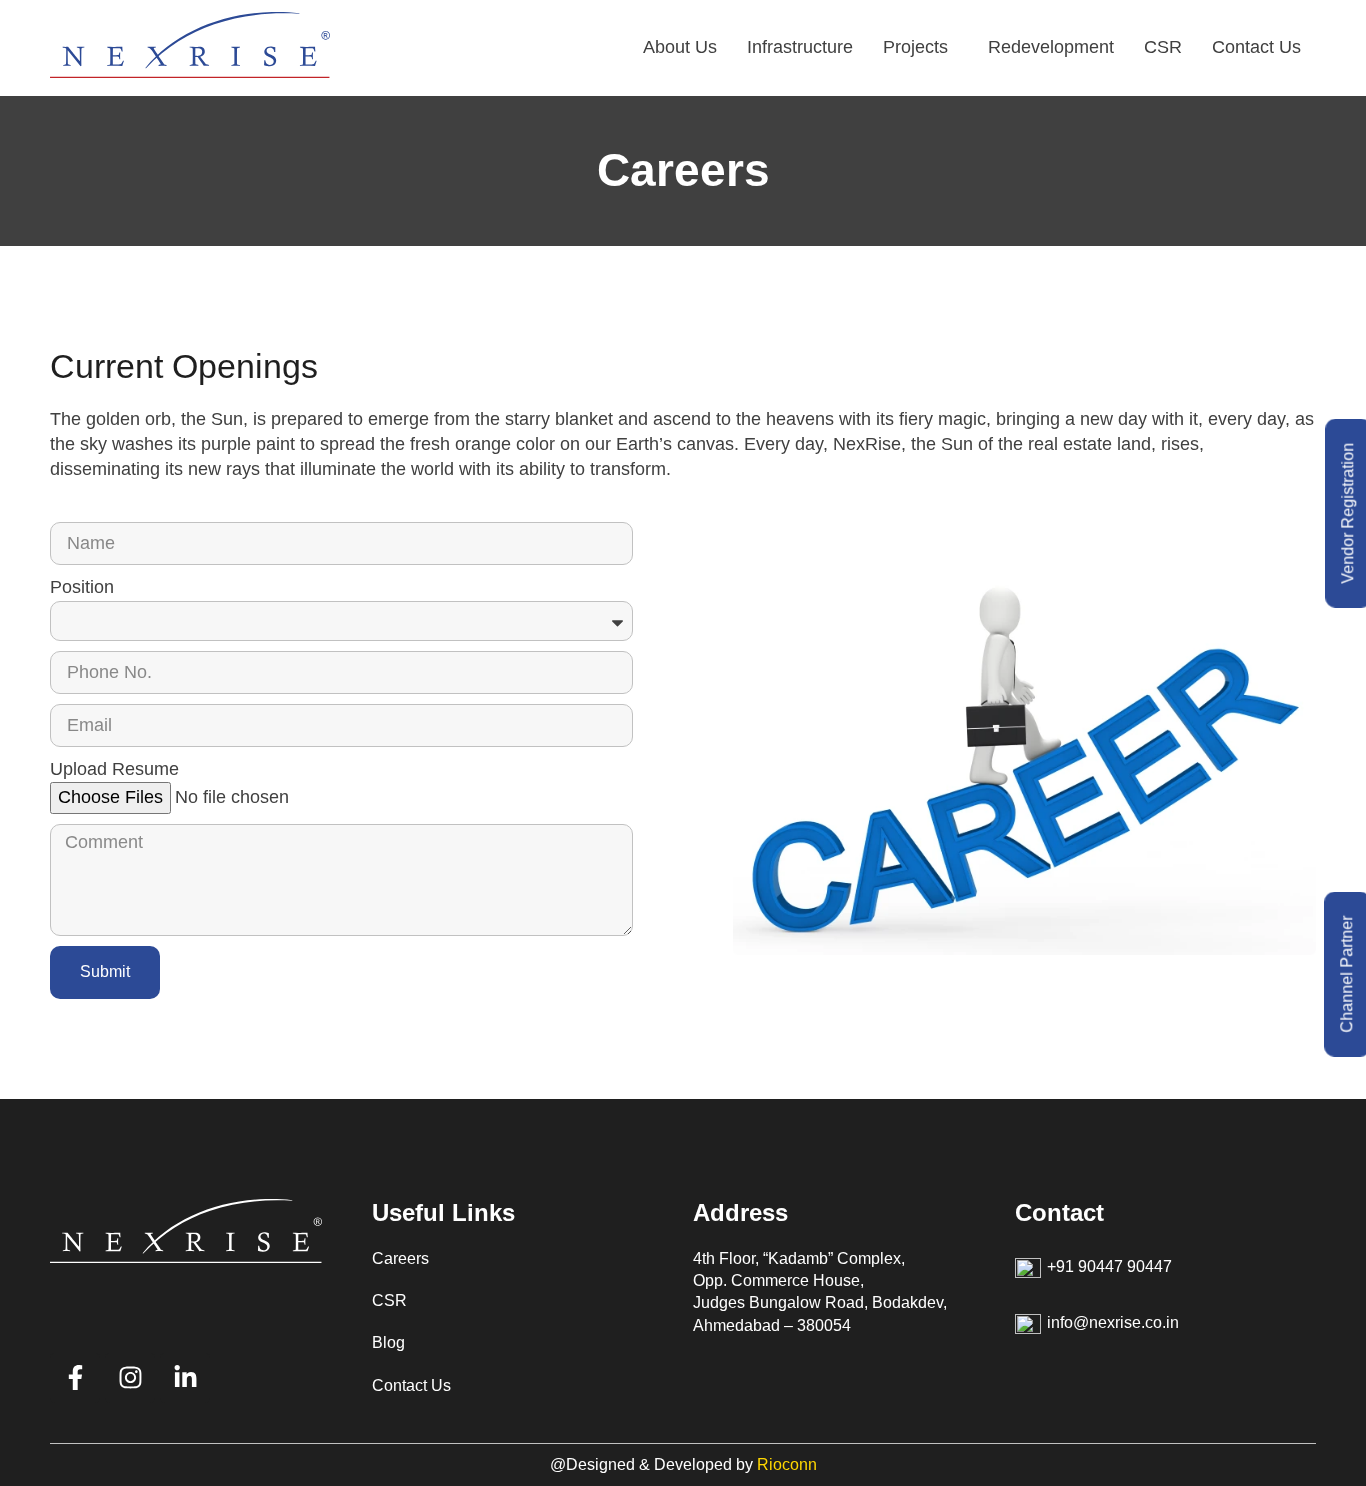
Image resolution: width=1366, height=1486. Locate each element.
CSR (1163, 47)
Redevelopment (1051, 47)
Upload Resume (114, 769)
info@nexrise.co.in (1113, 1322)
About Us (680, 47)
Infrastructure (800, 47)
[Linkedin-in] (185, 1378)
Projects (915, 47)
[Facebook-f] (75, 1378)
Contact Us (1256, 47)
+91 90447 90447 (1109, 1266)
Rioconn (787, 1464)
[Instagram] (130, 1378)
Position (82, 587)
